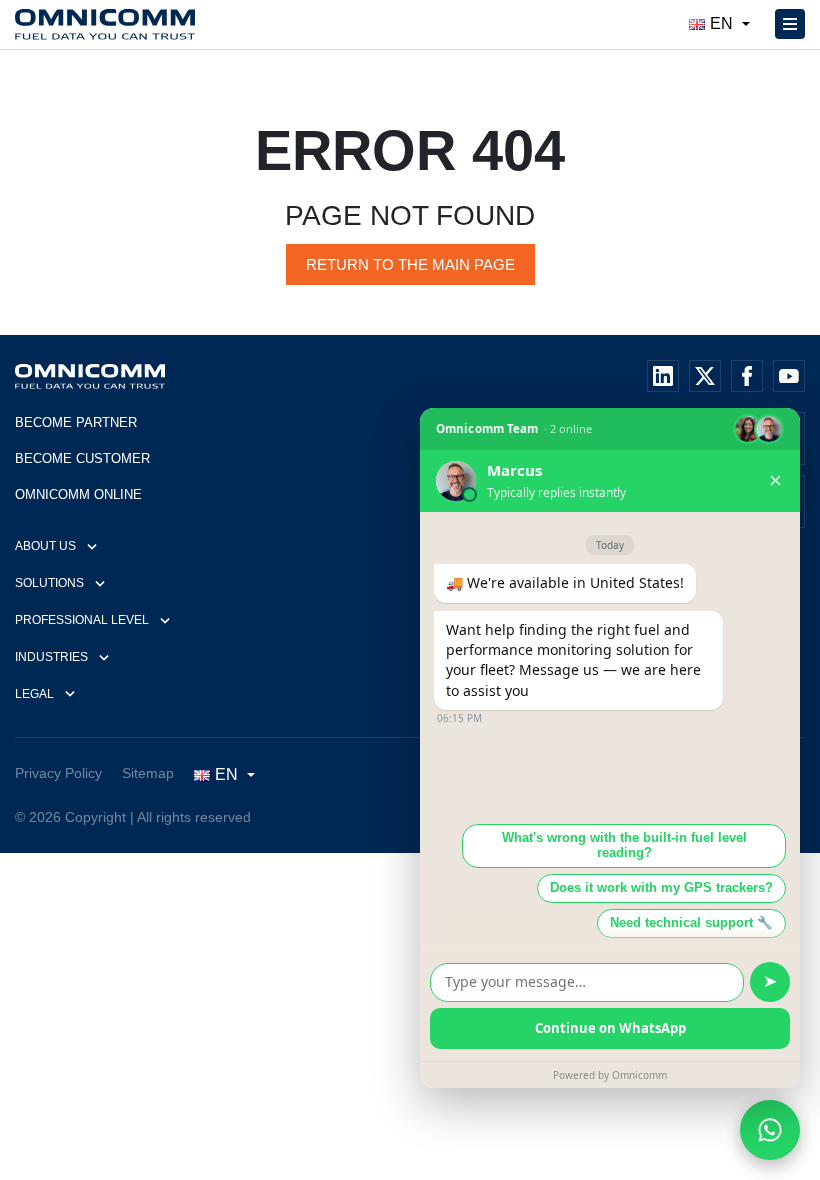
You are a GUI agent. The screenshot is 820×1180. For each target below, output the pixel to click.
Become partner (76, 422)
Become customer (82, 458)
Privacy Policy (58, 773)
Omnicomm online (78, 494)
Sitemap (148, 773)
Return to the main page (410, 264)
